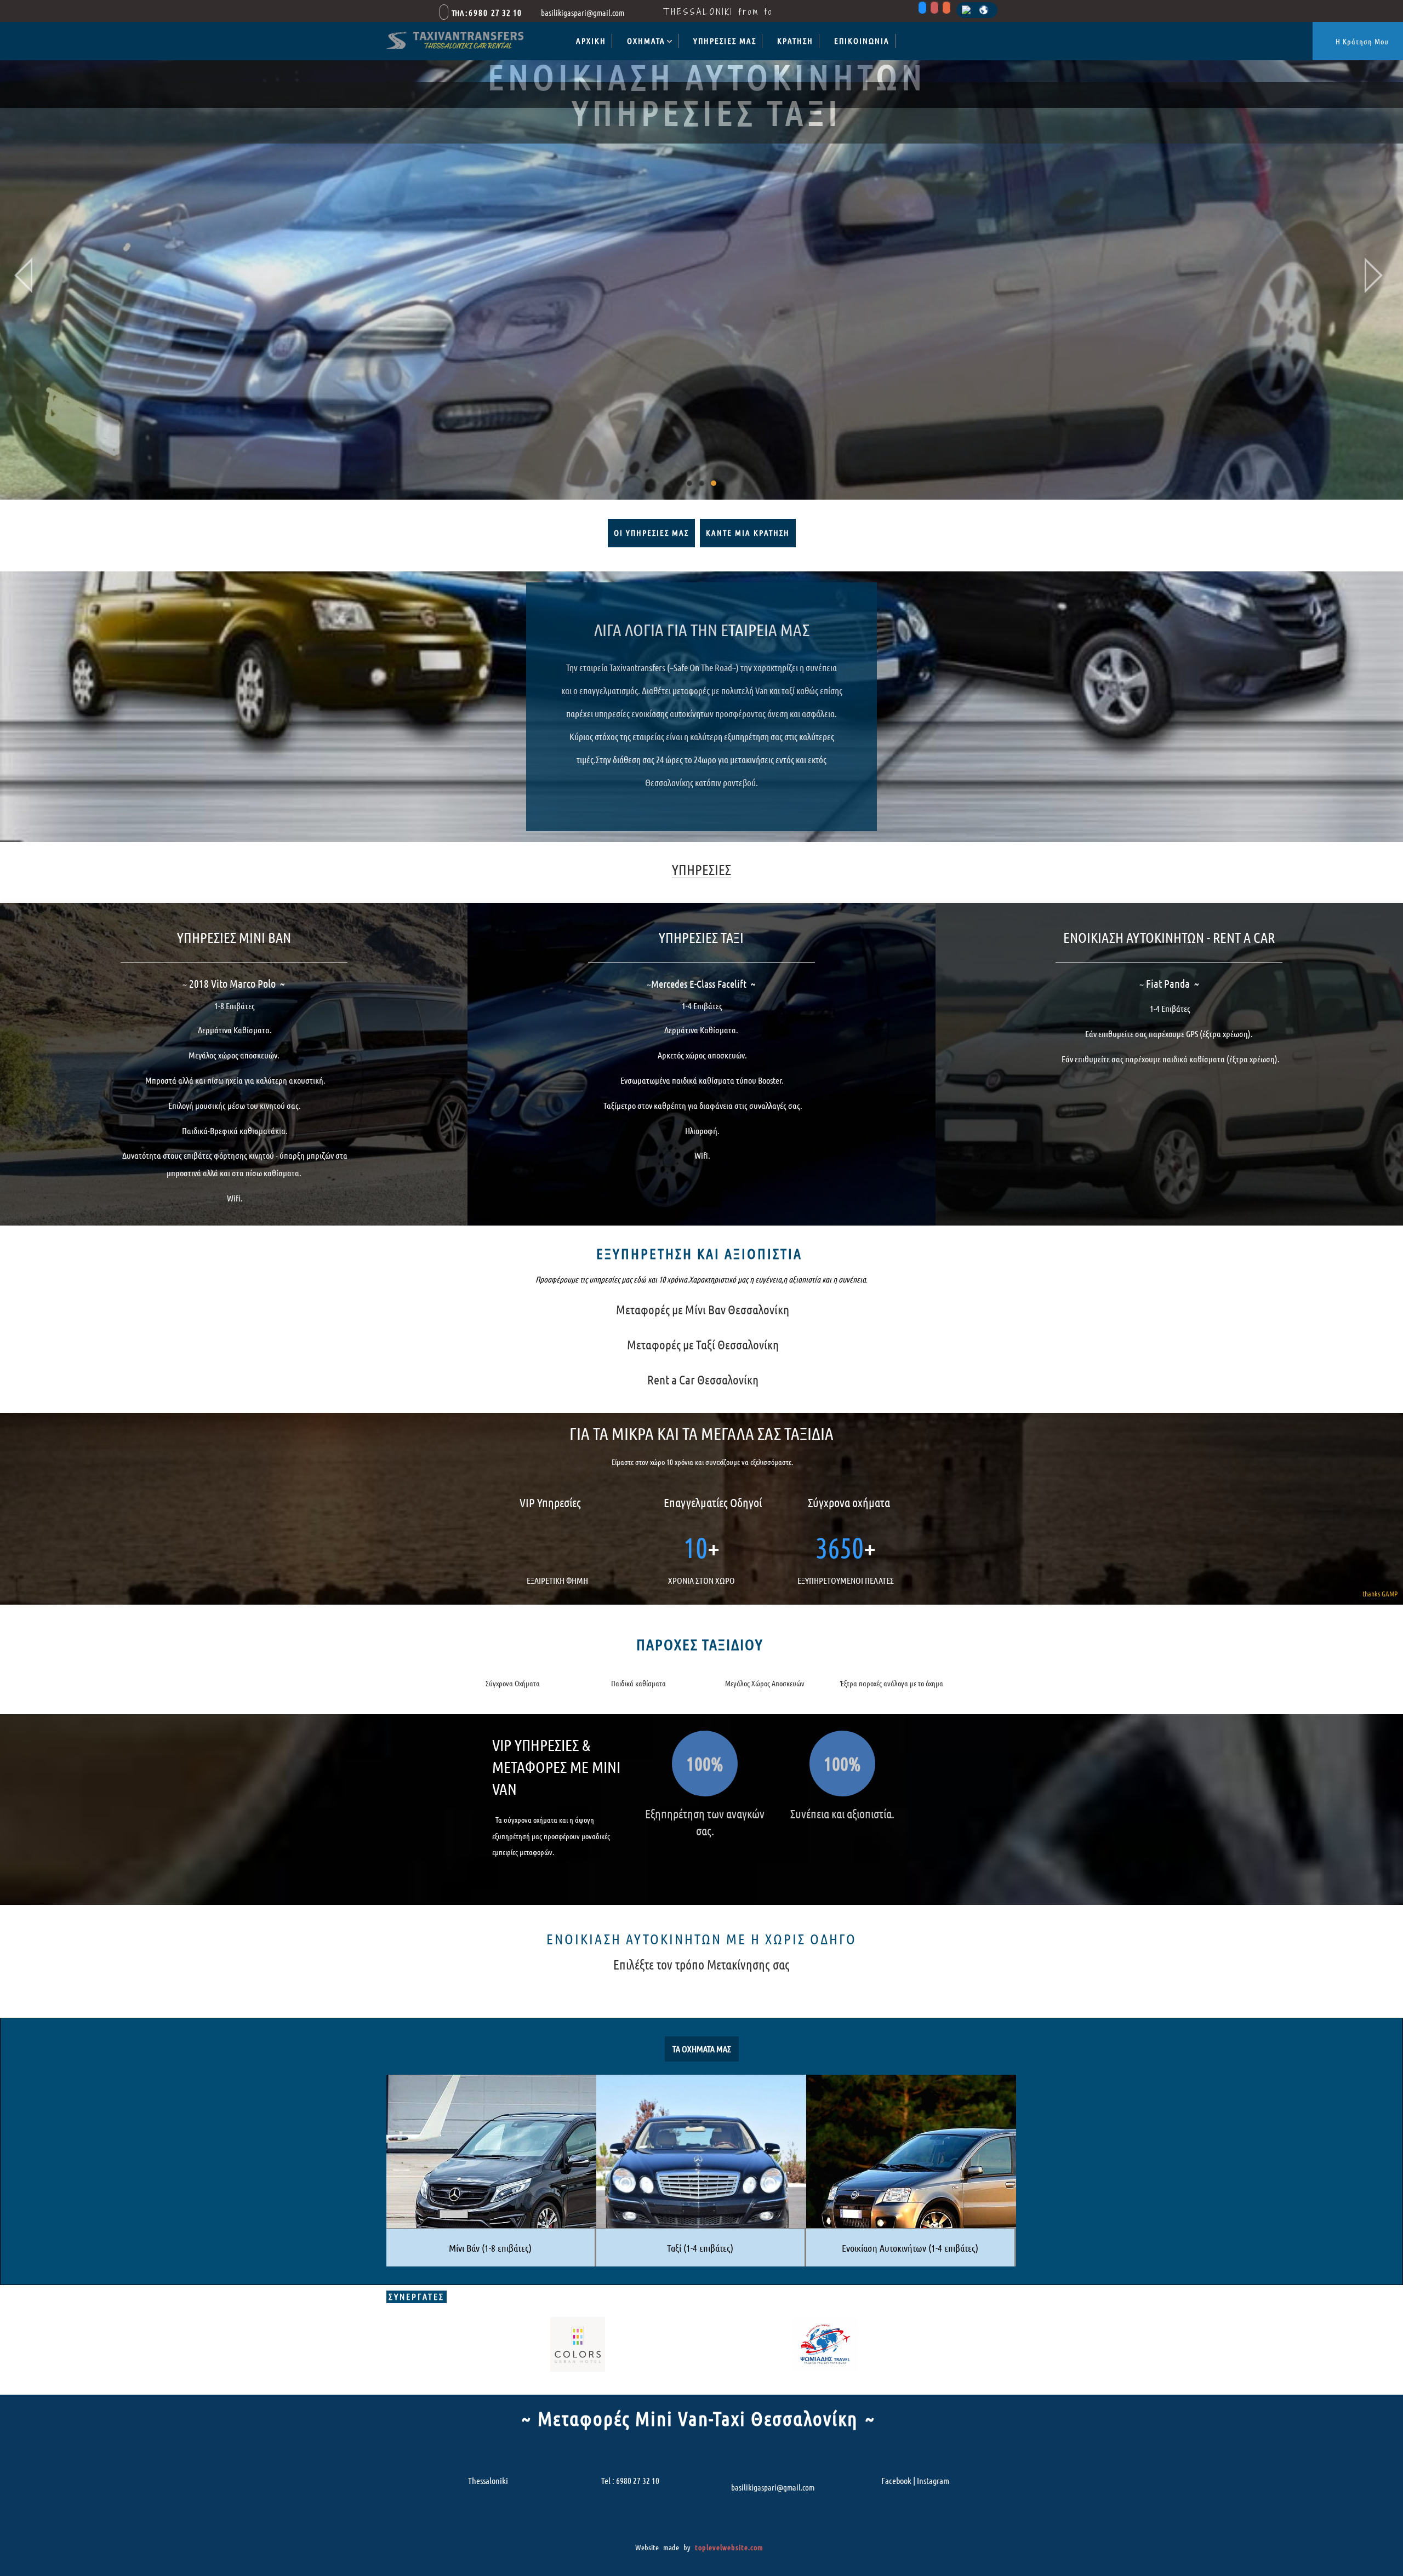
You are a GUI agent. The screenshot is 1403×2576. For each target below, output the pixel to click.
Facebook (896, 2481)
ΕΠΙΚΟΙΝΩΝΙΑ (862, 41)
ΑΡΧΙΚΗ (591, 41)
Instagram (933, 2481)
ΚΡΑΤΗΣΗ (795, 41)
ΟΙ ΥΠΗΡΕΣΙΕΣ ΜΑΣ (651, 533)
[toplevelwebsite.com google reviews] (946, 9)
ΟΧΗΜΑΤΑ (646, 41)
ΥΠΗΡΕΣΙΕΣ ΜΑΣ (725, 41)
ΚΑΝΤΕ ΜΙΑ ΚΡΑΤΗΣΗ (748, 533)
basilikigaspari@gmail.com (773, 2488)
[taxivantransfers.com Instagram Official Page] (934, 9)
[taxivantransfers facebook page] (922, 9)
